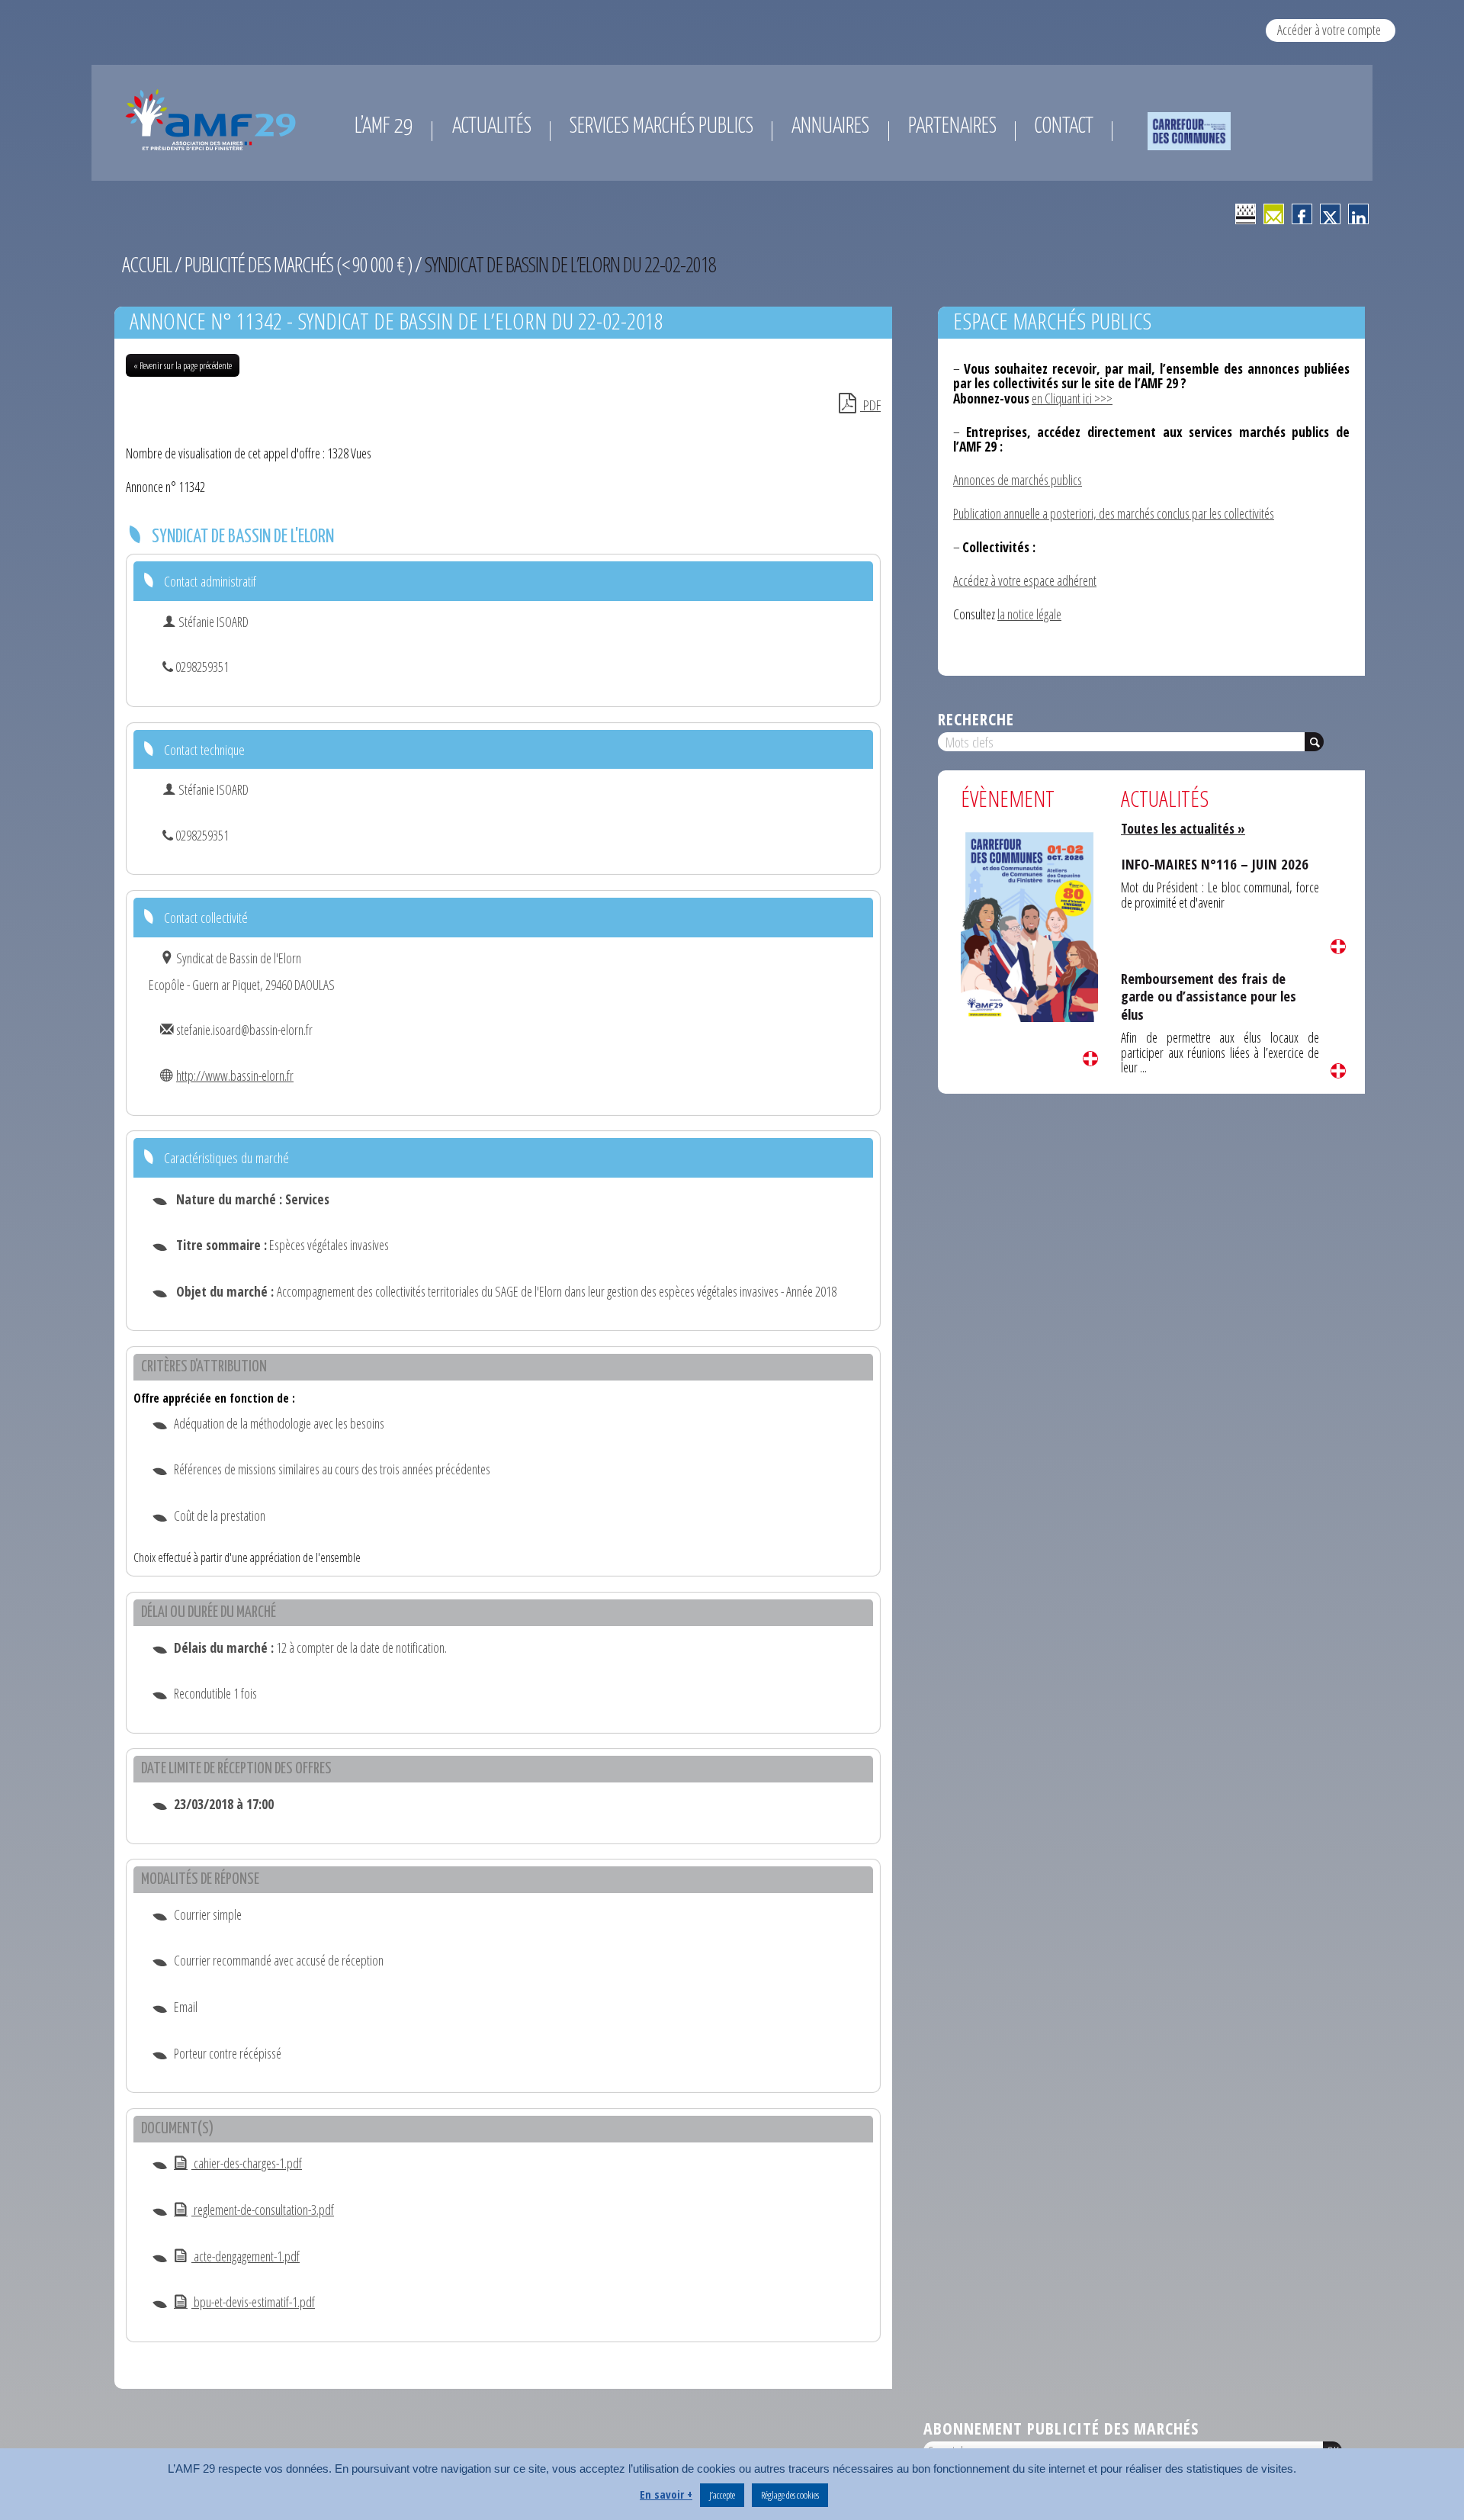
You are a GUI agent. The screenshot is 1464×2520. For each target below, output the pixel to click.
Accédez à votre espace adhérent (1025, 580)
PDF (870, 405)
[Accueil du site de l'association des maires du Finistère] (213, 120)
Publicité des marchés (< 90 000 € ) (298, 264)
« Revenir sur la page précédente (183, 365)
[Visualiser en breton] (1246, 214)
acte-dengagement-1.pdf (246, 2256)
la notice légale (1029, 614)
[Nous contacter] (1274, 214)
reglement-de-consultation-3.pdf (263, 2210)
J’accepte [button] (722, 2495)
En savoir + (666, 2494)
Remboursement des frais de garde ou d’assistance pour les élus (1209, 996)
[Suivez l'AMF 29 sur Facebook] (1302, 214)
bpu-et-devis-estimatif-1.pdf (253, 2302)
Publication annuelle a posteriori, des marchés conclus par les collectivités (1114, 513)
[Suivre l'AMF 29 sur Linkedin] (1358, 214)
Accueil (147, 264)
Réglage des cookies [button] (790, 2495)
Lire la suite (1090, 1059)
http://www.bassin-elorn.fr (235, 1075)
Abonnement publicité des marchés (1061, 2428)
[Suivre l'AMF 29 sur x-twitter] (1330, 214)
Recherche (976, 719)
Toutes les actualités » (1183, 828)
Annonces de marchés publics (1018, 480)
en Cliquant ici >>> (1072, 398)
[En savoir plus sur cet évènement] (1029, 924)
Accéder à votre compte (1329, 30)
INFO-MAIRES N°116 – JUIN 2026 (1215, 864)
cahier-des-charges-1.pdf (247, 2163)
